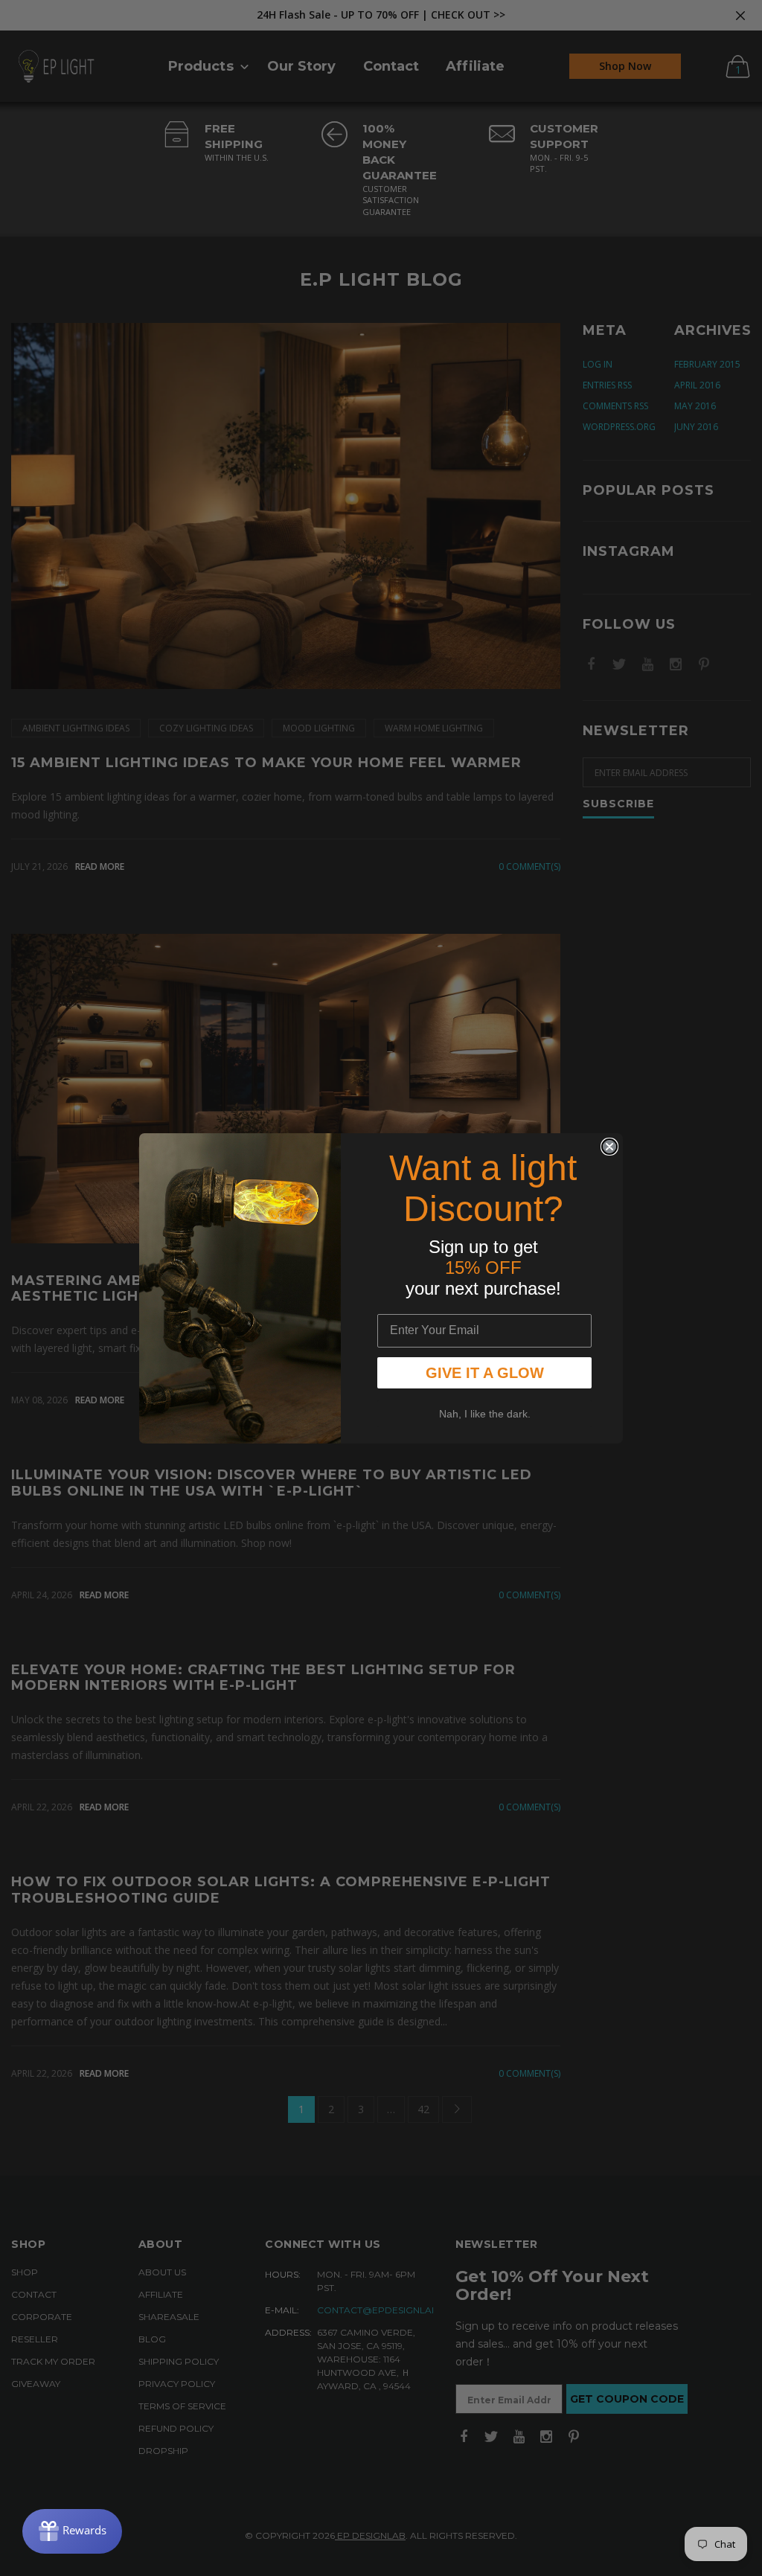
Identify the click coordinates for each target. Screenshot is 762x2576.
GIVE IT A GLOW (485, 1373)
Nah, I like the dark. (485, 1414)
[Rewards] (72, 2531)
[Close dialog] (609, 1147)
